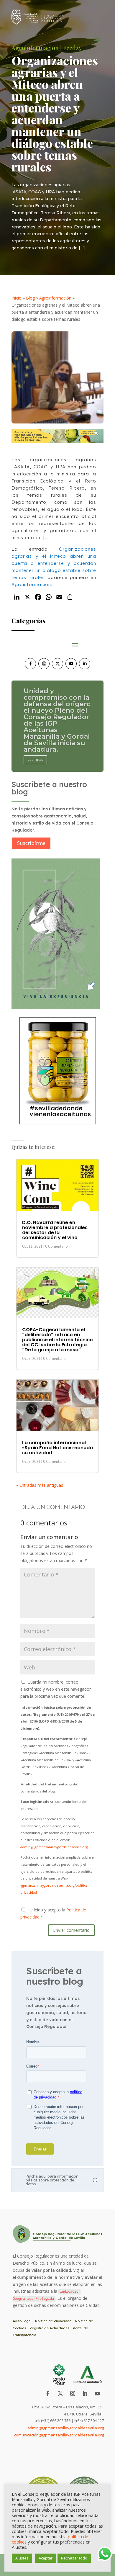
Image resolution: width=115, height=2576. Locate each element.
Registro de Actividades (49, 2328)
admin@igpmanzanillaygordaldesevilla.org (54, 1847)
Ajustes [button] (22, 2558)
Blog (30, 298)
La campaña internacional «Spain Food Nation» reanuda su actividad (57, 1448)
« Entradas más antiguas (40, 1485)
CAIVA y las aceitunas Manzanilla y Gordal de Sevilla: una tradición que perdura (57, 723)
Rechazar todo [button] (74, 2558)
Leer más (35, 750)
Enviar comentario (71, 1930)
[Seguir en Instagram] (44, 664)
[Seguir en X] (57, 664)
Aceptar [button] (46, 2558)
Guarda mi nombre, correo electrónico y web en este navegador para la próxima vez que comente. (56, 1689)
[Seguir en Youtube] (71, 664)
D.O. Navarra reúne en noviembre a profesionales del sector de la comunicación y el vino (55, 1230)
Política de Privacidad (53, 2321)
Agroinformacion (31, 584)
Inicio (17, 298)
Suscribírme (31, 843)
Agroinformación (55, 298)
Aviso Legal (22, 2321)
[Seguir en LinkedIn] (85, 664)
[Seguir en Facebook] (30, 664)
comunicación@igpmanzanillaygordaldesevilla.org (59, 2435)
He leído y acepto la (53, 1913)
